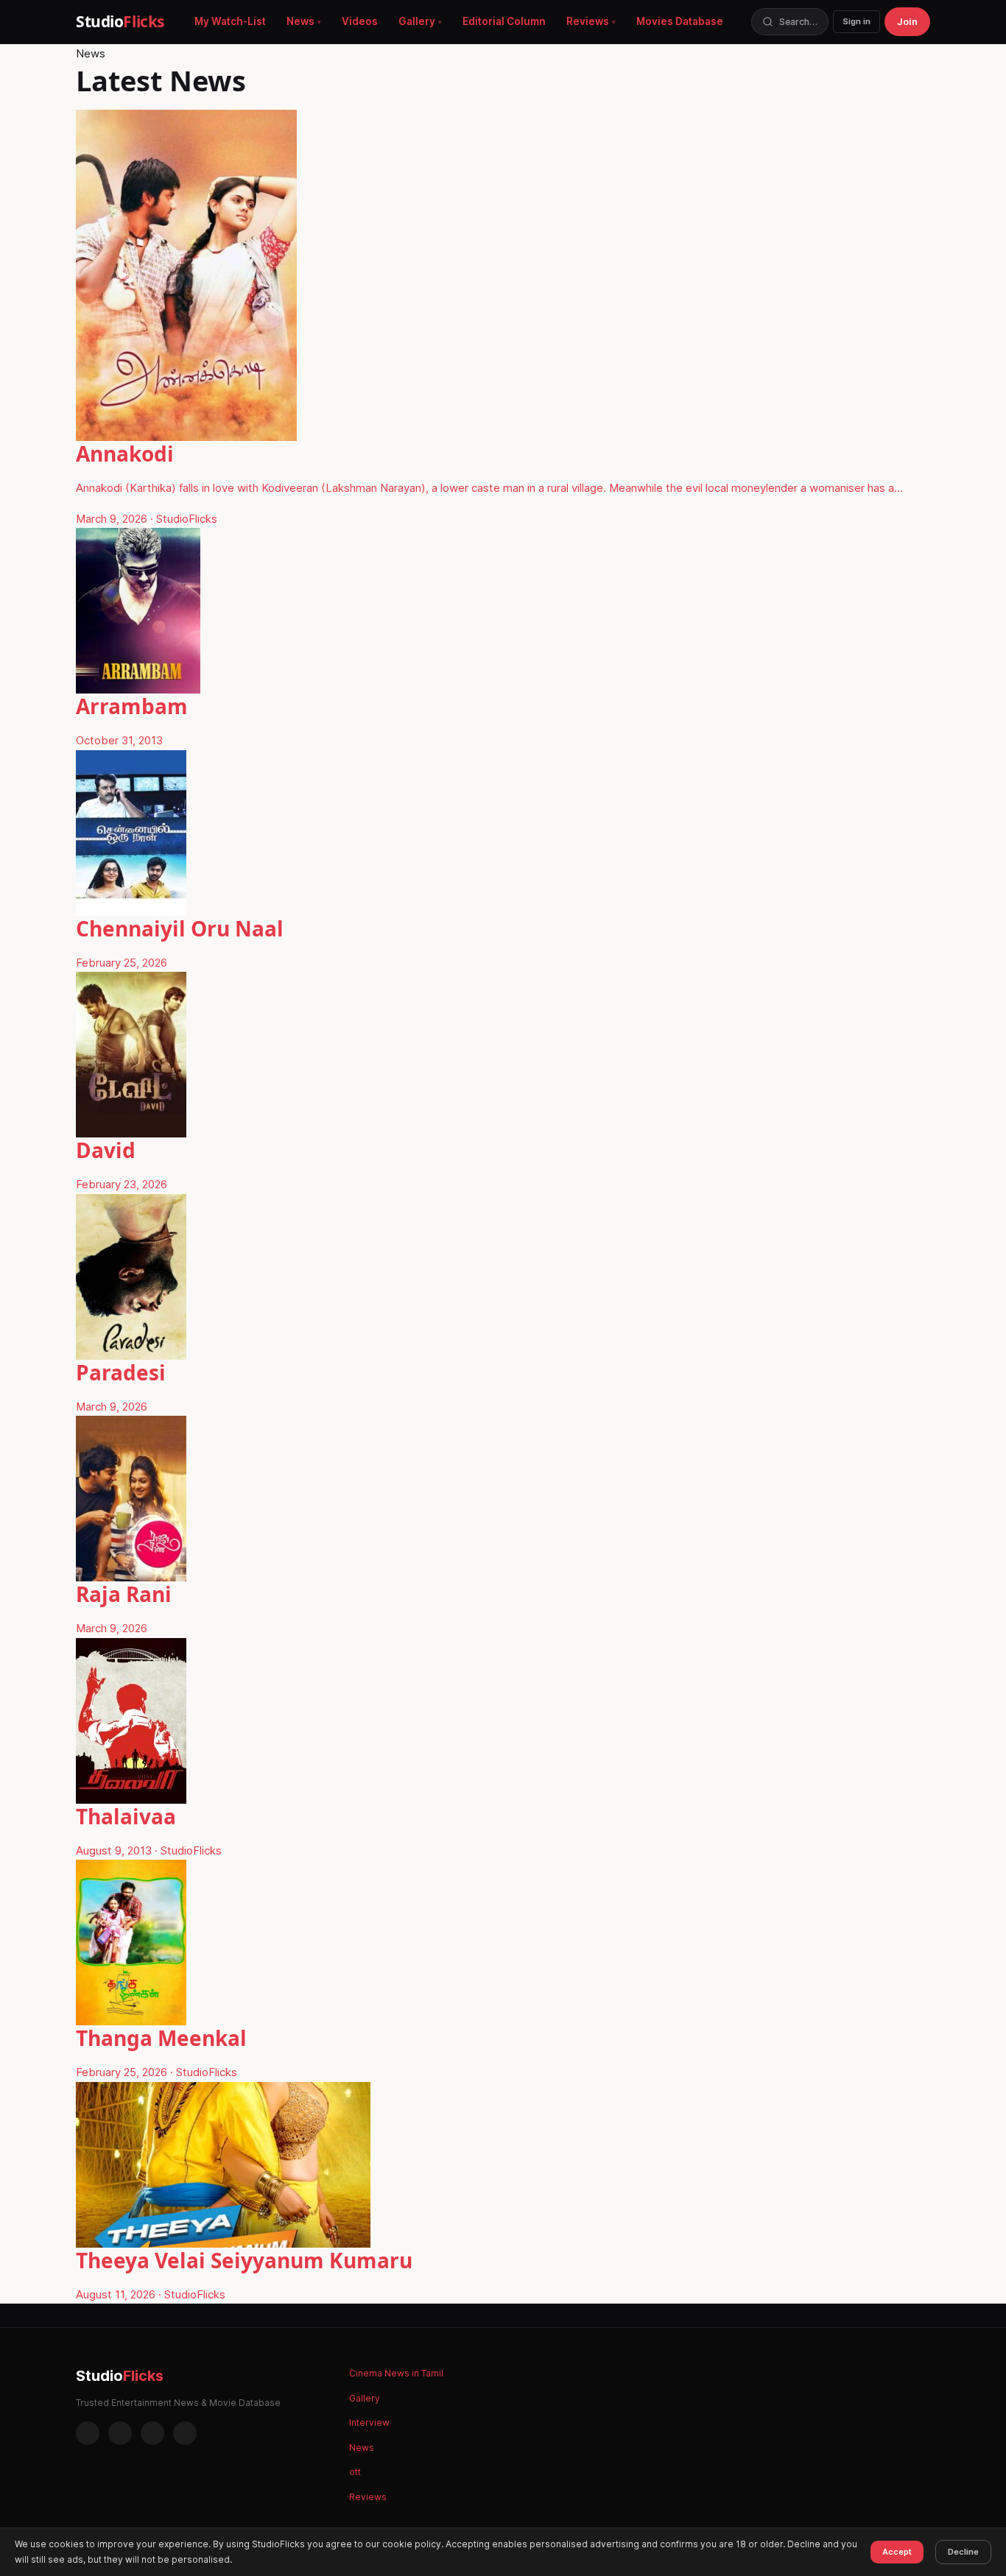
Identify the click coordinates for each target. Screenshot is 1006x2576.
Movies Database (680, 21)
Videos (360, 21)
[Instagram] (120, 2433)
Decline (963, 2552)
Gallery (417, 21)
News (300, 21)
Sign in (856, 21)
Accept (897, 2552)
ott (355, 2472)
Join (907, 21)
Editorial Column (504, 21)
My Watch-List (230, 21)
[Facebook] (88, 2433)
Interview (369, 2423)
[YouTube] (185, 2433)
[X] (152, 2433)
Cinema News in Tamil (396, 2373)
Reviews (588, 21)
